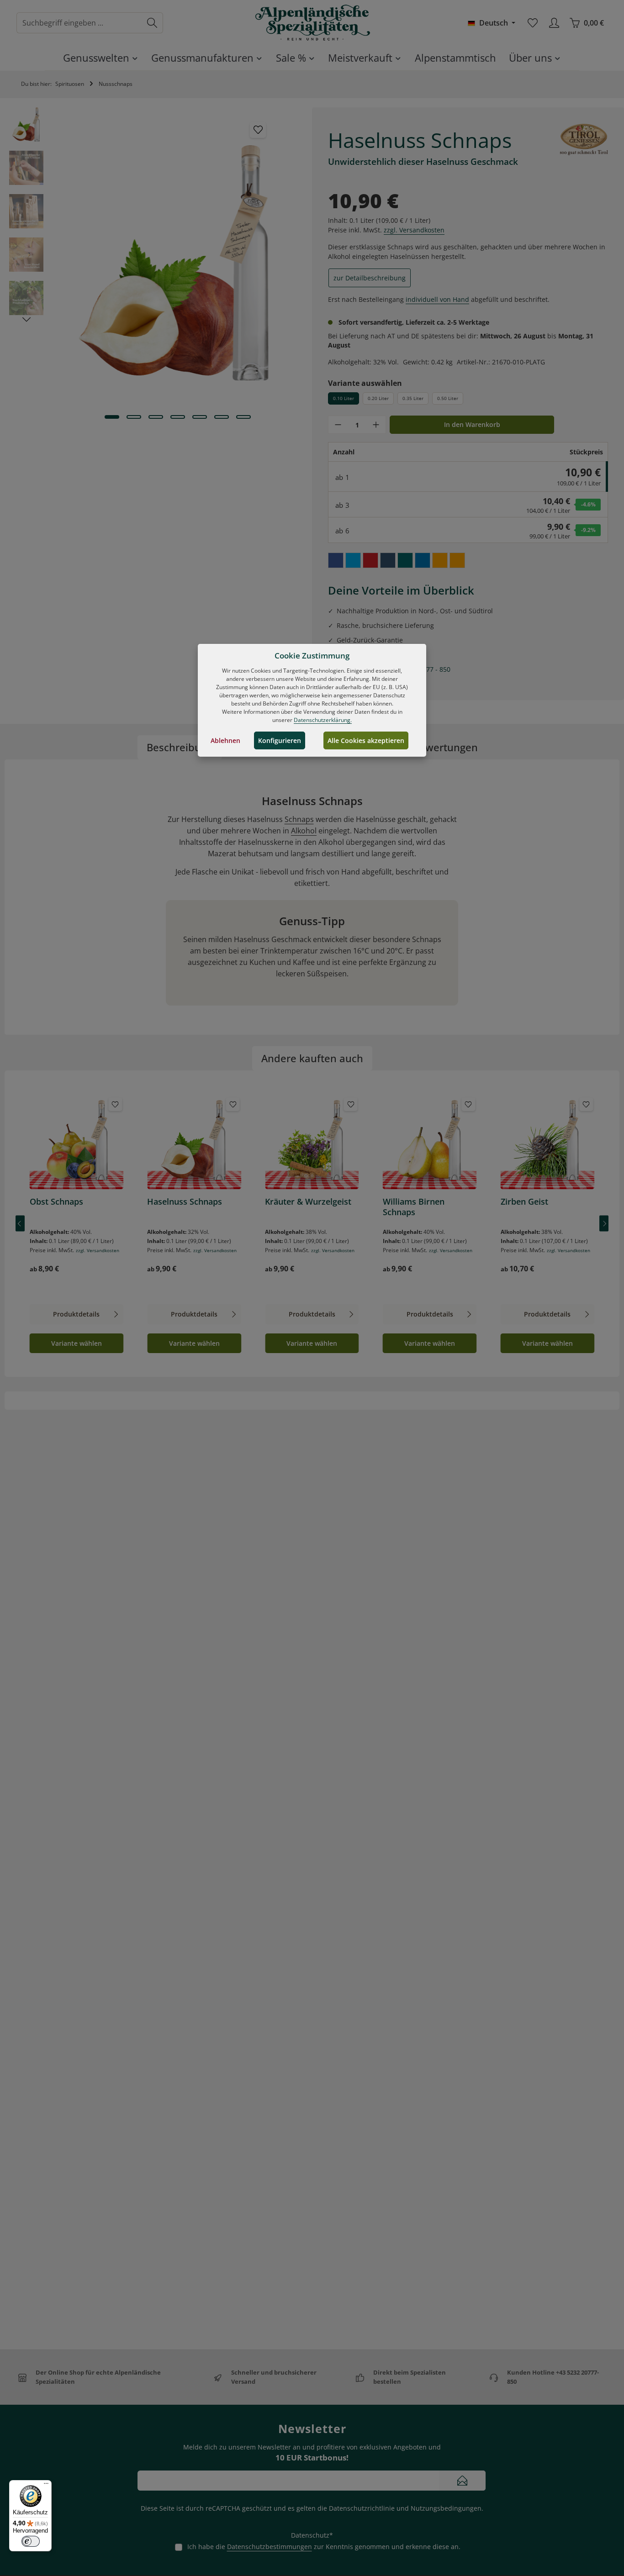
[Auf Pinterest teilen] (370, 560)
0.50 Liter (448, 398)
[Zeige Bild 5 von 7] (200, 417)
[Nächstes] (26, 320)
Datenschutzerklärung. (323, 720)
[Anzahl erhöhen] (376, 425)
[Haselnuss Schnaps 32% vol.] (177, 263)
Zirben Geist (524, 1202)
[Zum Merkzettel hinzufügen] (258, 130)
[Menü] (46, 2486)
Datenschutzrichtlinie (362, 2508)
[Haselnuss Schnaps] (194, 1143)
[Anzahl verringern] (338, 425)
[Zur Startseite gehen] (312, 23)
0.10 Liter (344, 398)
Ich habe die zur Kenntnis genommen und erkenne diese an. (324, 2547)
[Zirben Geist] (548, 1143)
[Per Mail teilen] (440, 560)
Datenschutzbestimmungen (270, 2547)
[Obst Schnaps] (77, 1143)
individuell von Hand (437, 299)
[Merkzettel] (532, 23)
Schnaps (299, 819)
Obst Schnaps (56, 1202)
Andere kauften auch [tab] (312, 1058)
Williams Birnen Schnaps (414, 1207)
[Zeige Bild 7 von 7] (243, 417)
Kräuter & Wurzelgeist (308, 1202)
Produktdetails (76, 1314)
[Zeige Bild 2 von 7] (134, 417)
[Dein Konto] (554, 23)
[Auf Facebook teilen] (336, 560)
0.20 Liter (378, 398)
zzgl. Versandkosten (414, 230)
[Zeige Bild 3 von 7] (156, 417)
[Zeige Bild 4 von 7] (178, 417)
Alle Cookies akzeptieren (366, 740)
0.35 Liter (413, 398)
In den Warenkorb (472, 424)
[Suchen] (152, 23)
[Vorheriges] (20, 1224)
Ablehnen (225, 740)
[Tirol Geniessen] (584, 139)
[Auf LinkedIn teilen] (423, 560)
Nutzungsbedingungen (446, 2508)
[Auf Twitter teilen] (353, 560)
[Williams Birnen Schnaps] (430, 1143)
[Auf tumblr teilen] (388, 560)
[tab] (180, 747)
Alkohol (304, 831)
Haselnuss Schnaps (185, 1202)
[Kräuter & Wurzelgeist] (312, 1143)
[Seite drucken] (457, 560)
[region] (156, 263)
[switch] (31, 2541)
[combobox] (79, 23)
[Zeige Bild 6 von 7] (222, 417)
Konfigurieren (280, 740)
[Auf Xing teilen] (405, 560)
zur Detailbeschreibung (370, 278)
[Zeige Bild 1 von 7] (112, 417)
